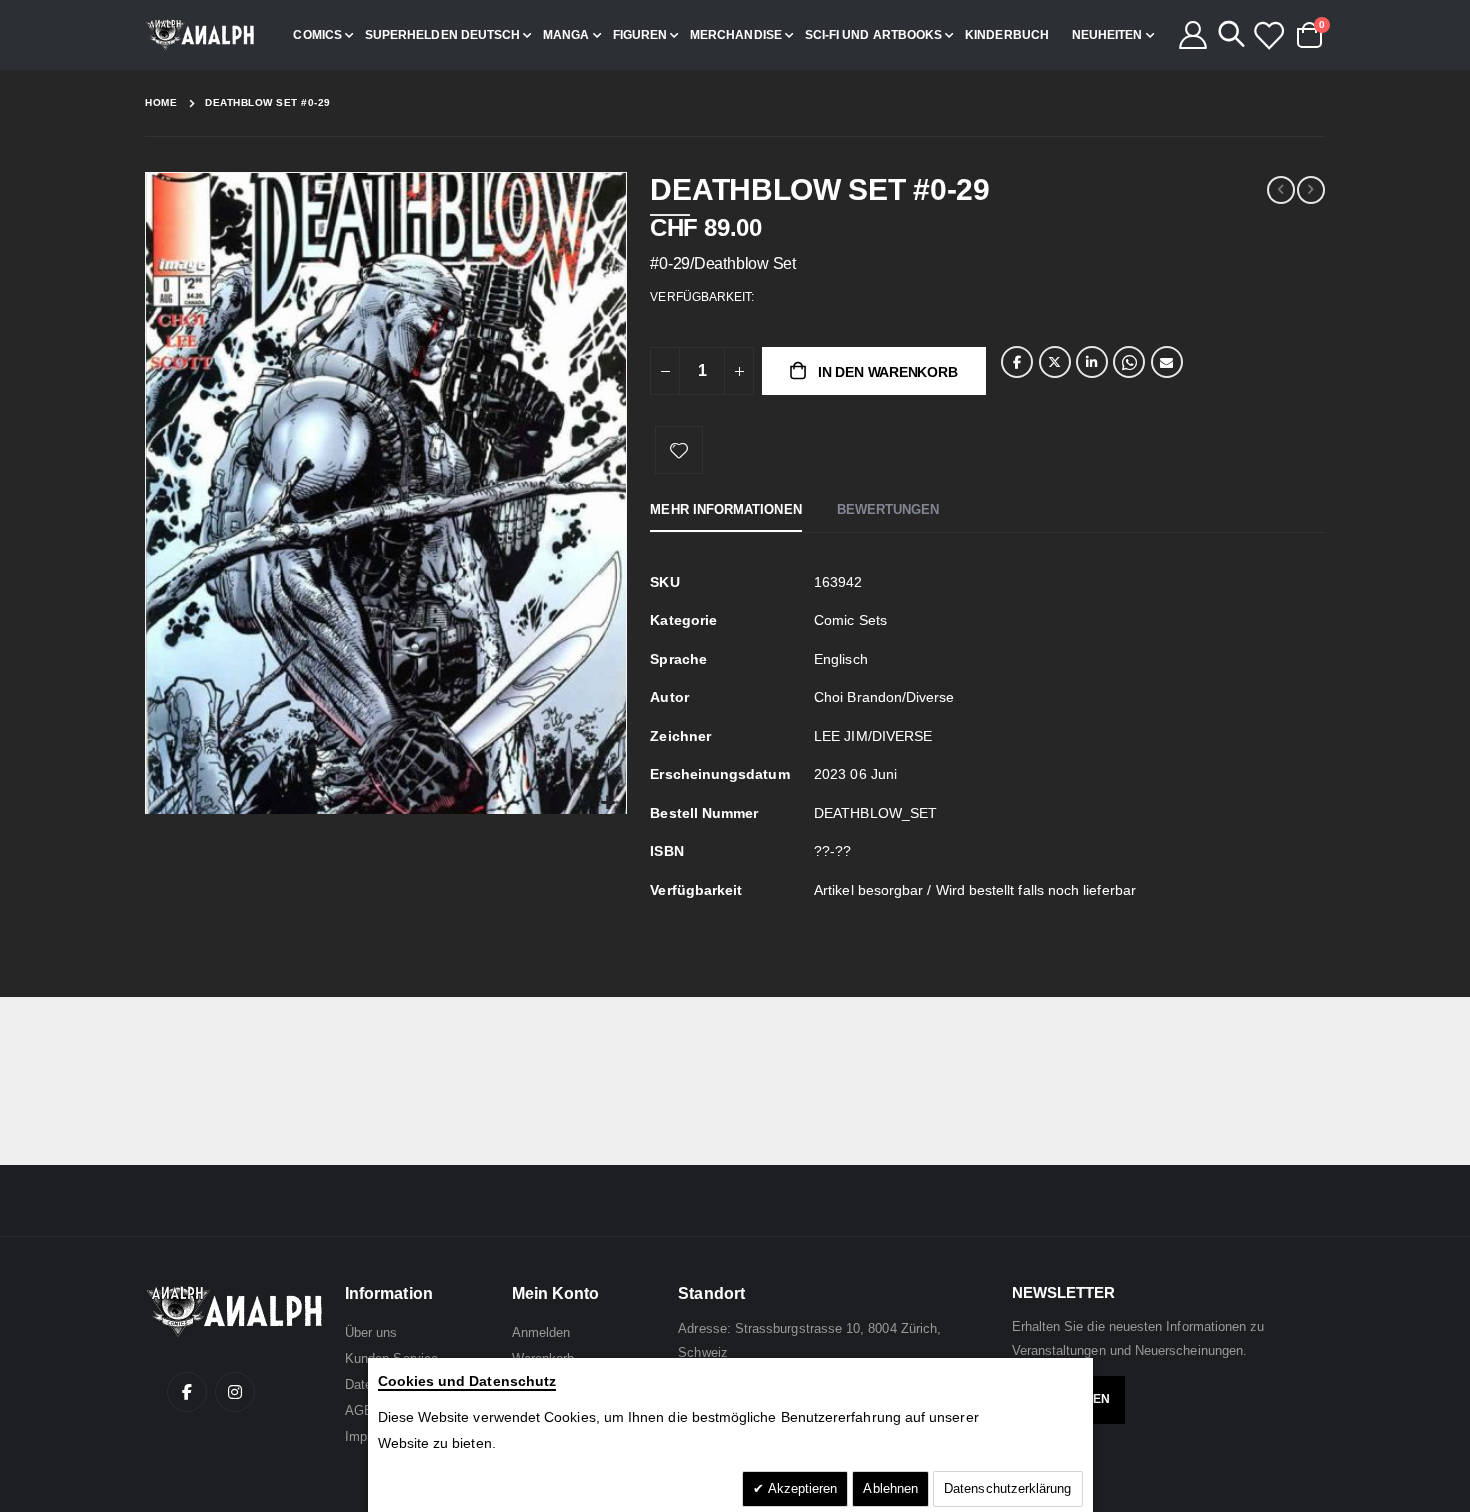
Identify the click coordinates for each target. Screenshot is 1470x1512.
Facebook (1017, 362)
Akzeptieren (801, 1488)
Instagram (235, 1392)
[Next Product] (1311, 190)
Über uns (371, 1332)
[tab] (725, 511)
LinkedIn (1092, 362)
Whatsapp (1129, 362)
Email (1167, 362)
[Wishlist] (1268, 35)
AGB (359, 1410)
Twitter (1055, 362)
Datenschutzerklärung (1007, 1488)
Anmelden (541, 1332)
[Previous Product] (1281, 190)
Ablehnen (890, 1488)
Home (161, 102)
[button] (608, 803)
